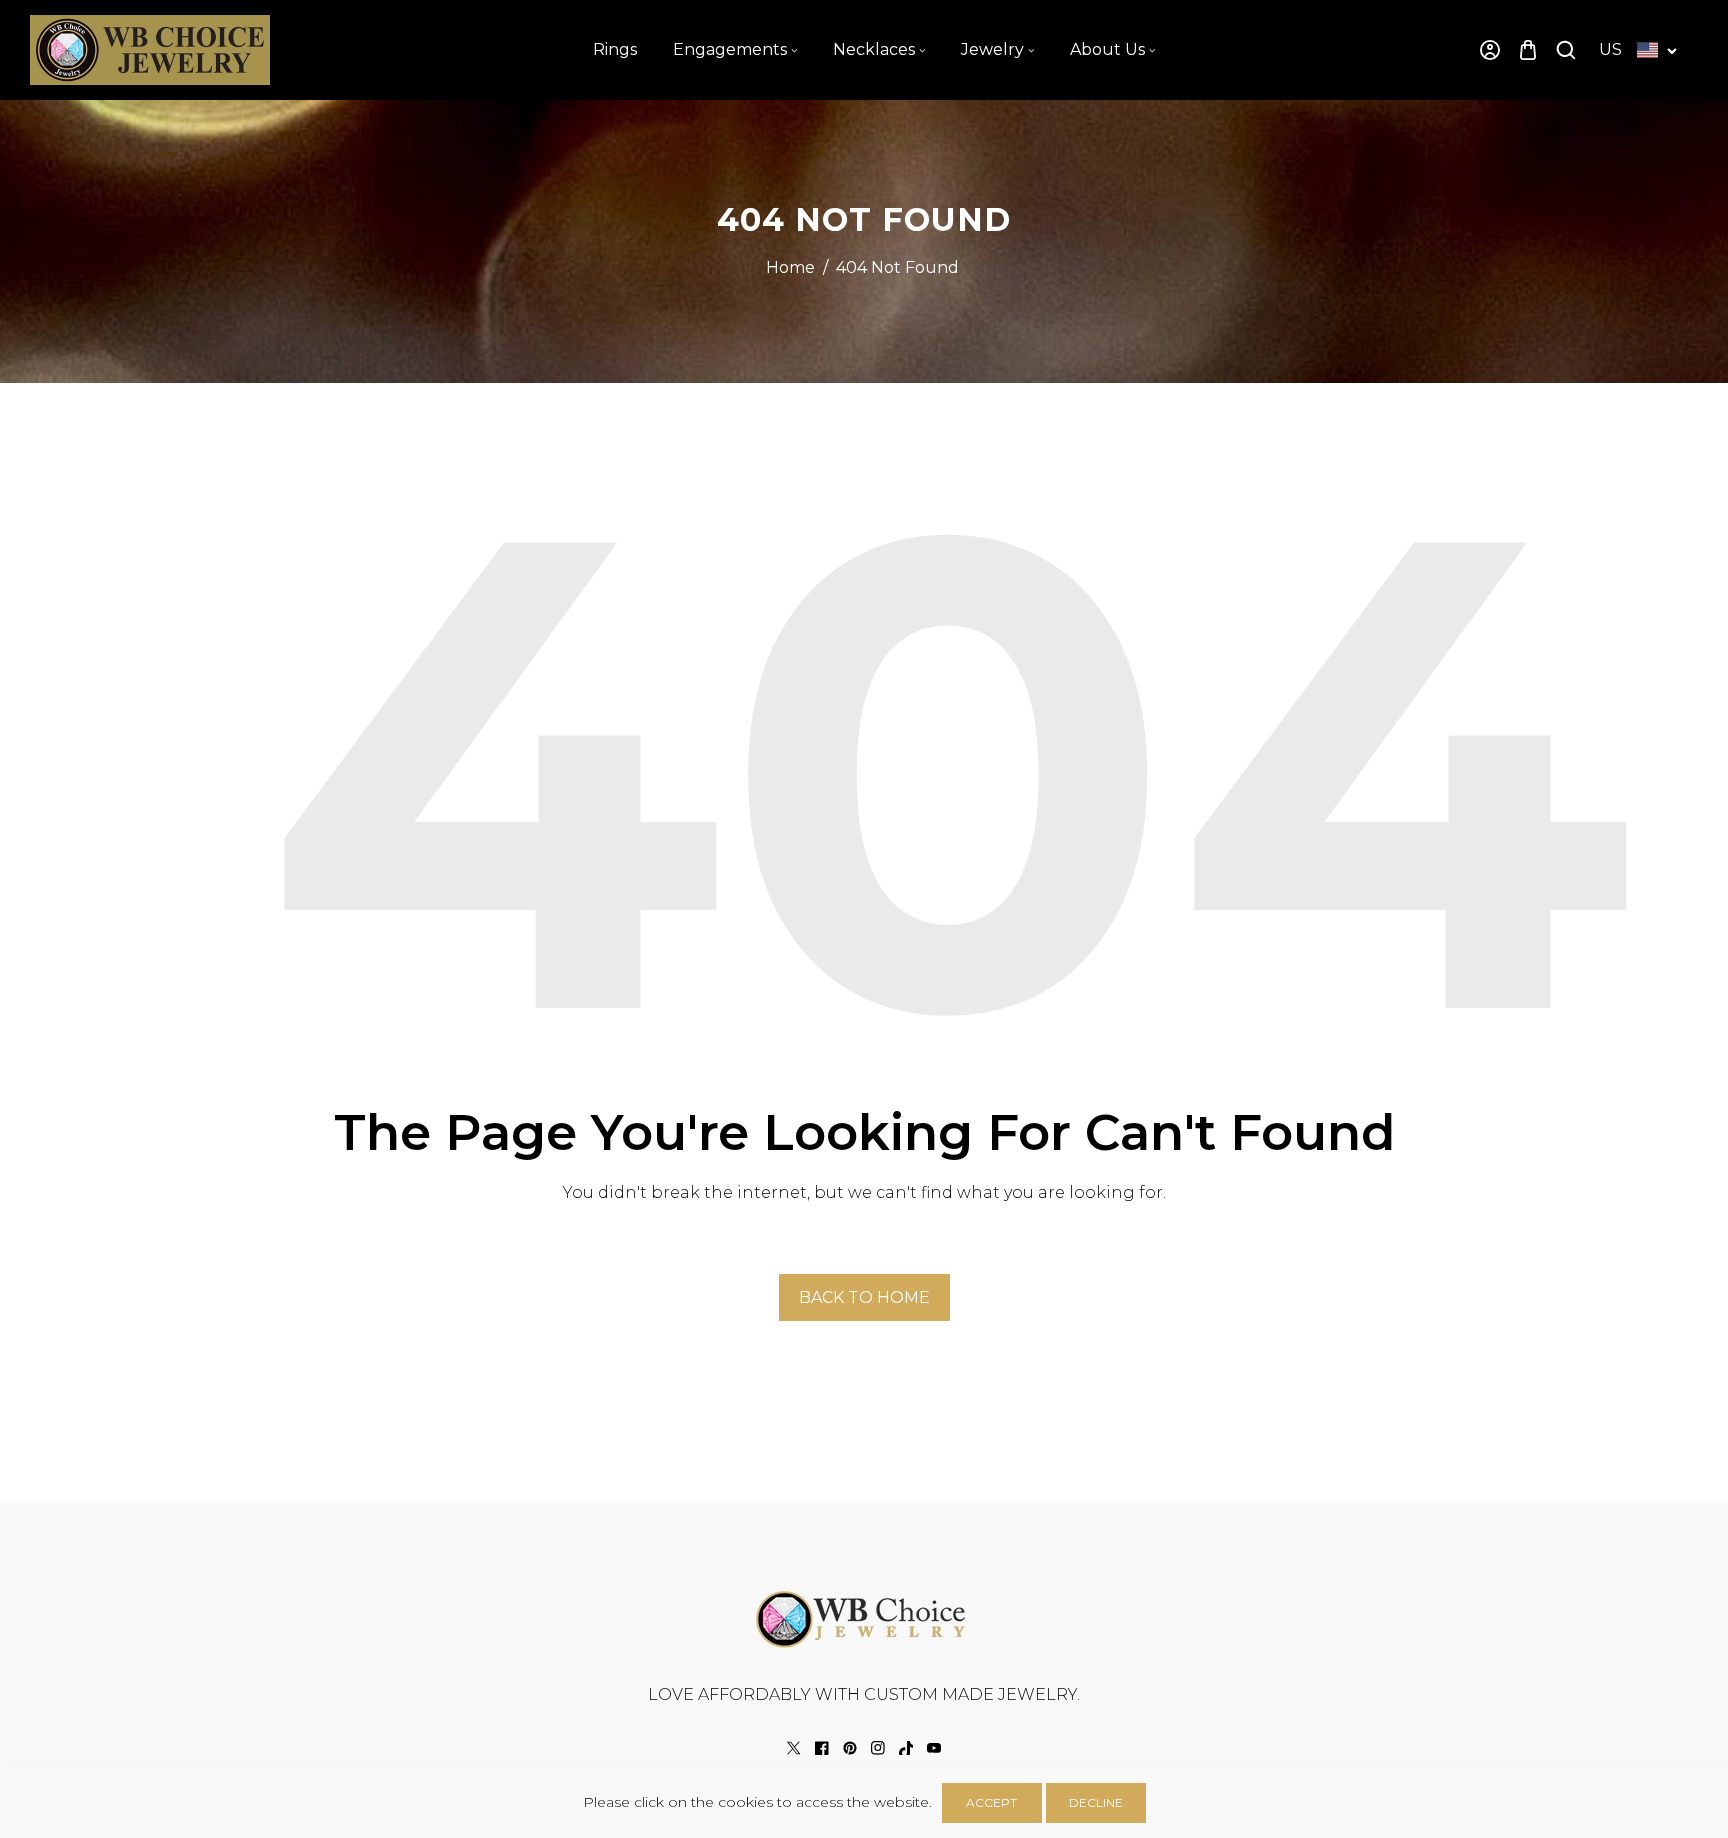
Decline (1096, 1802)
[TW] (794, 1748)
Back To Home (864, 1297)
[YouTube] (934, 1748)
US (1610, 49)
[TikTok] (906, 1748)
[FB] (822, 1748)
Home (790, 267)
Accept (991, 1802)
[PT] (850, 1748)
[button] (1528, 50)
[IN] (878, 1748)
